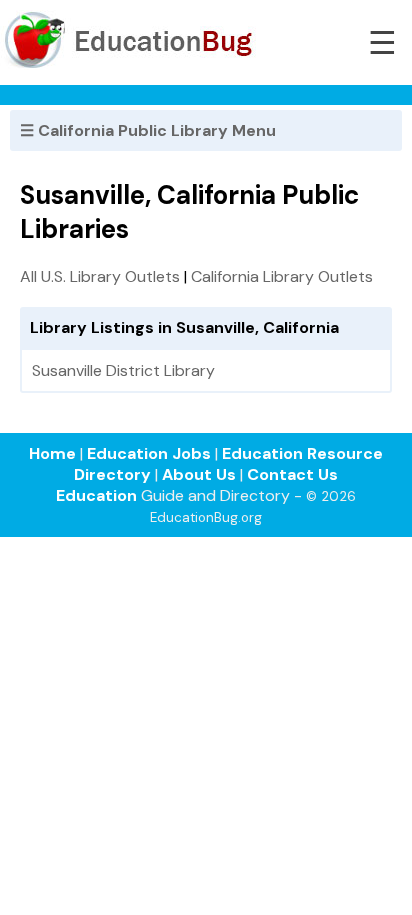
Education (96, 495)
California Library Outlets (282, 276)
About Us (199, 474)
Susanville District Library (123, 370)
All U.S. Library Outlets (100, 276)
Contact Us (292, 474)
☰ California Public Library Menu (148, 130)
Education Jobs (149, 453)
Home (52, 453)
